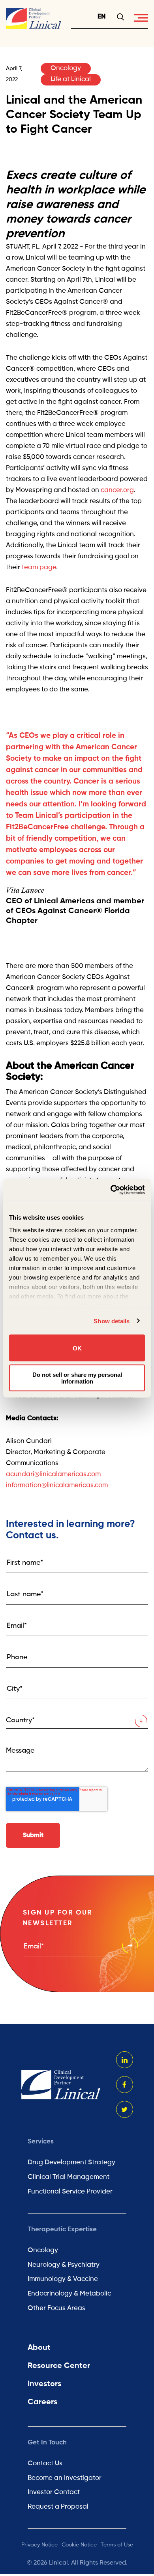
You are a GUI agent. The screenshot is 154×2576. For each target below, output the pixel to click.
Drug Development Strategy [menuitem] (71, 2163)
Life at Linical (71, 79)
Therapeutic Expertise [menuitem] (62, 2230)
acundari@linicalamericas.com (53, 1474)
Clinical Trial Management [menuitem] (69, 2177)
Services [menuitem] (41, 2142)
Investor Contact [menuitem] (54, 2492)
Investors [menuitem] (44, 2384)
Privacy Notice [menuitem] (39, 2545)
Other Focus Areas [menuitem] (56, 2308)
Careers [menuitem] (42, 2402)
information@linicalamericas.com (57, 1485)
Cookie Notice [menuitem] (79, 2545)
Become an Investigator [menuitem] (65, 2478)
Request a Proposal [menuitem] (58, 2507)
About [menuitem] (39, 2348)
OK (77, 1348)
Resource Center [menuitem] (59, 2366)
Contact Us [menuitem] (45, 2464)
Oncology (66, 68)
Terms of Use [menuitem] (117, 2545)
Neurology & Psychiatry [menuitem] (64, 2265)
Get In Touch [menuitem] (47, 2443)
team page (39, 567)
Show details (112, 1321)
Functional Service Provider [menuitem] (70, 2192)
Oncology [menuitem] (43, 2250)
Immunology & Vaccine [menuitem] (63, 2279)
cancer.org (117, 490)
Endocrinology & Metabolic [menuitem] (69, 2294)
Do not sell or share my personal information (77, 1378)
